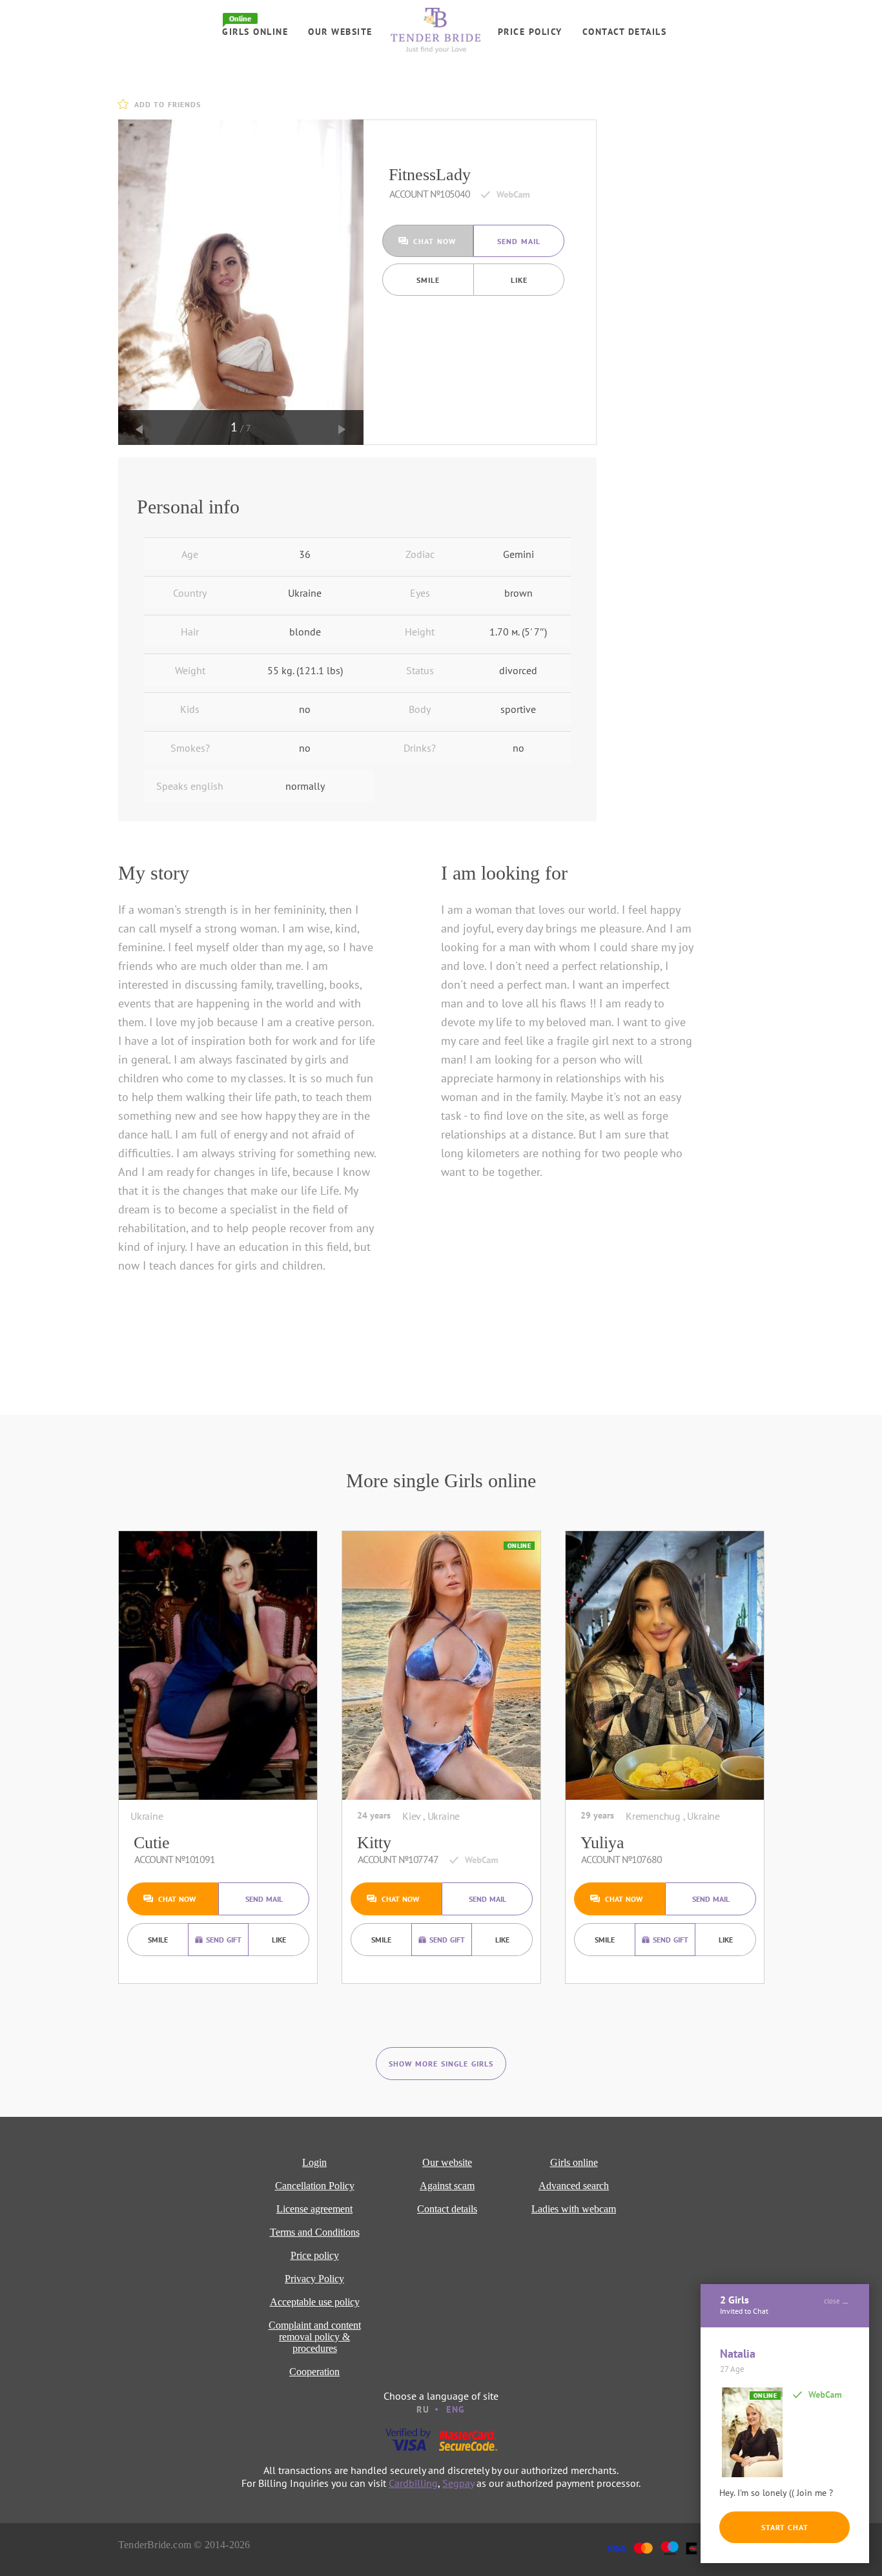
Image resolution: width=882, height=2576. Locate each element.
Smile (428, 280)
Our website (340, 32)
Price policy (530, 32)
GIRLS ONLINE (255, 32)
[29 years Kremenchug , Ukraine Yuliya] (665, 1665)
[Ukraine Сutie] (218, 1665)
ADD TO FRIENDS (168, 104)
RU (423, 2409)
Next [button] (342, 429)
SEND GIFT (224, 1940)
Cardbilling (413, 2483)
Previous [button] (139, 429)
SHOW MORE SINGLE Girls (441, 2064)
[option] (241, 282)
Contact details (625, 32)
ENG (456, 2409)
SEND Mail (519, 241)
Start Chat (785, 2527)
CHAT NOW (435, 241)
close (832, 2301)
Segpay (458, 2483)
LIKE (519, 280)
